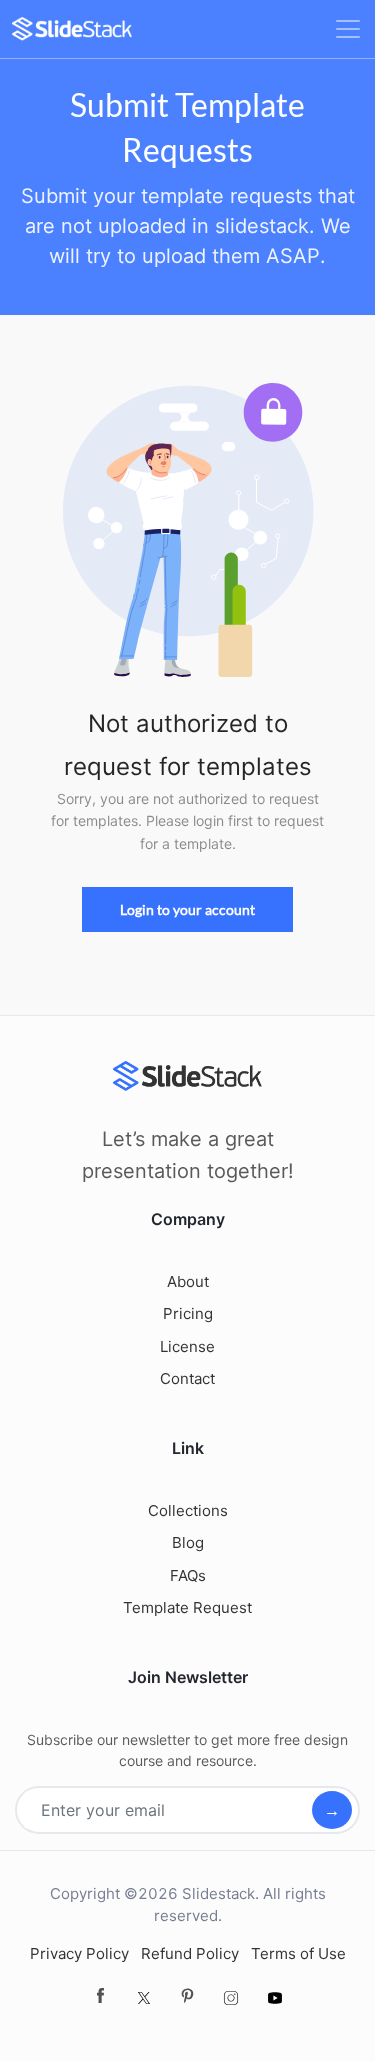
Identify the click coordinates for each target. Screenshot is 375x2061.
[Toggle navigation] (348, 29)
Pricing (188, 1313)
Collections (188, 1510)
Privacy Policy (79, 1953)
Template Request (187, 1607)
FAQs (188, 1575)
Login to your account (187, 909)
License (187, 1346)
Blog (188, 1542)
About (188, 1281)
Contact (187, 1378)
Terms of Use (298, 1953)
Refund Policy (190, 1953)
